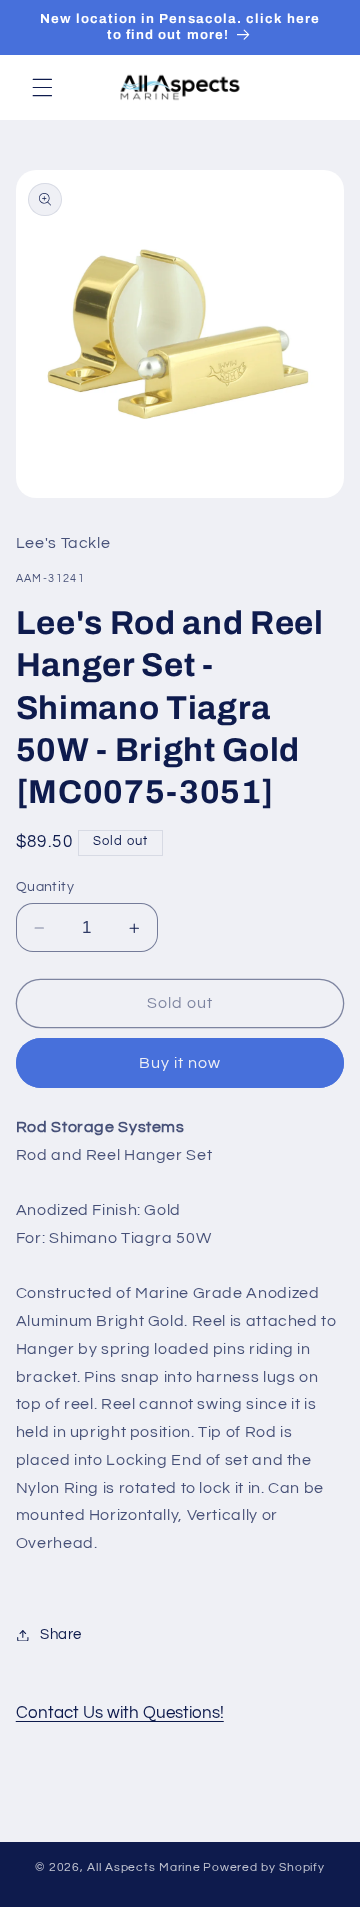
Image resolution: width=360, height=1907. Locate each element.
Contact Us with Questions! (120, 1713)
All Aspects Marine (143, 1867)
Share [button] (61, 1634)
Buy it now (180, 1063)
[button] (42, 87)
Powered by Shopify (263, 1867)
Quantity (45, 887)
